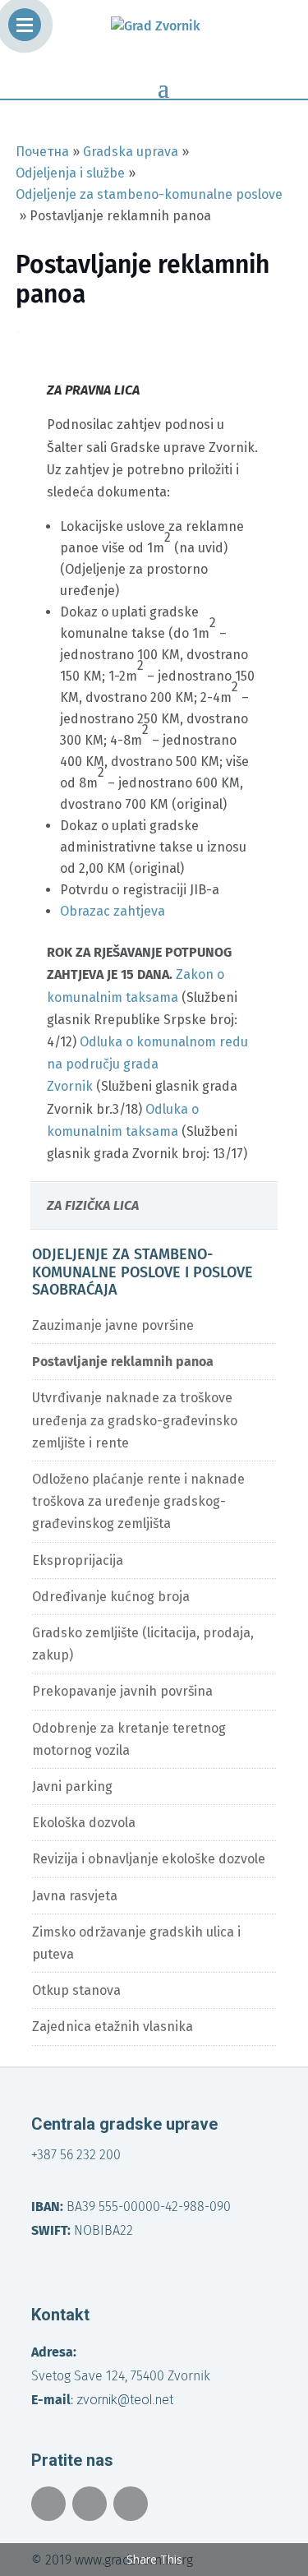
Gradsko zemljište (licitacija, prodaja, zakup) (143, 1644)
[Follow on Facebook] (48, 2504)
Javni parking (72, 1787)
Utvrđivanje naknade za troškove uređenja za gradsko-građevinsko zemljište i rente (135, 1420)
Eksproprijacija (78, 1560)
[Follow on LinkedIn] (131, 2504)
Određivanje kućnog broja (111, 1597)
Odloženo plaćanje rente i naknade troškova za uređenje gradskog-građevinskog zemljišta (138, 1501)
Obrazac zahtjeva (113, 911)
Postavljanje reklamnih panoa (123, 1362)
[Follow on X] (90, 2504)
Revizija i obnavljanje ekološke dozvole (149, 1859)
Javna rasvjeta (75, 1896)
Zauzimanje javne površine (113, 1325)
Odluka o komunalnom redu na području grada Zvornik (147, 1064)
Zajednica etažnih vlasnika (113, 2027)
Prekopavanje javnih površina (122, 1691)
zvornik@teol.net (125, 2400)
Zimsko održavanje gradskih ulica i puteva (136, 1943)
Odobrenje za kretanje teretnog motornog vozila (129, 1739)
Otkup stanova (76, 1990)
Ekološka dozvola (84, 1823)
